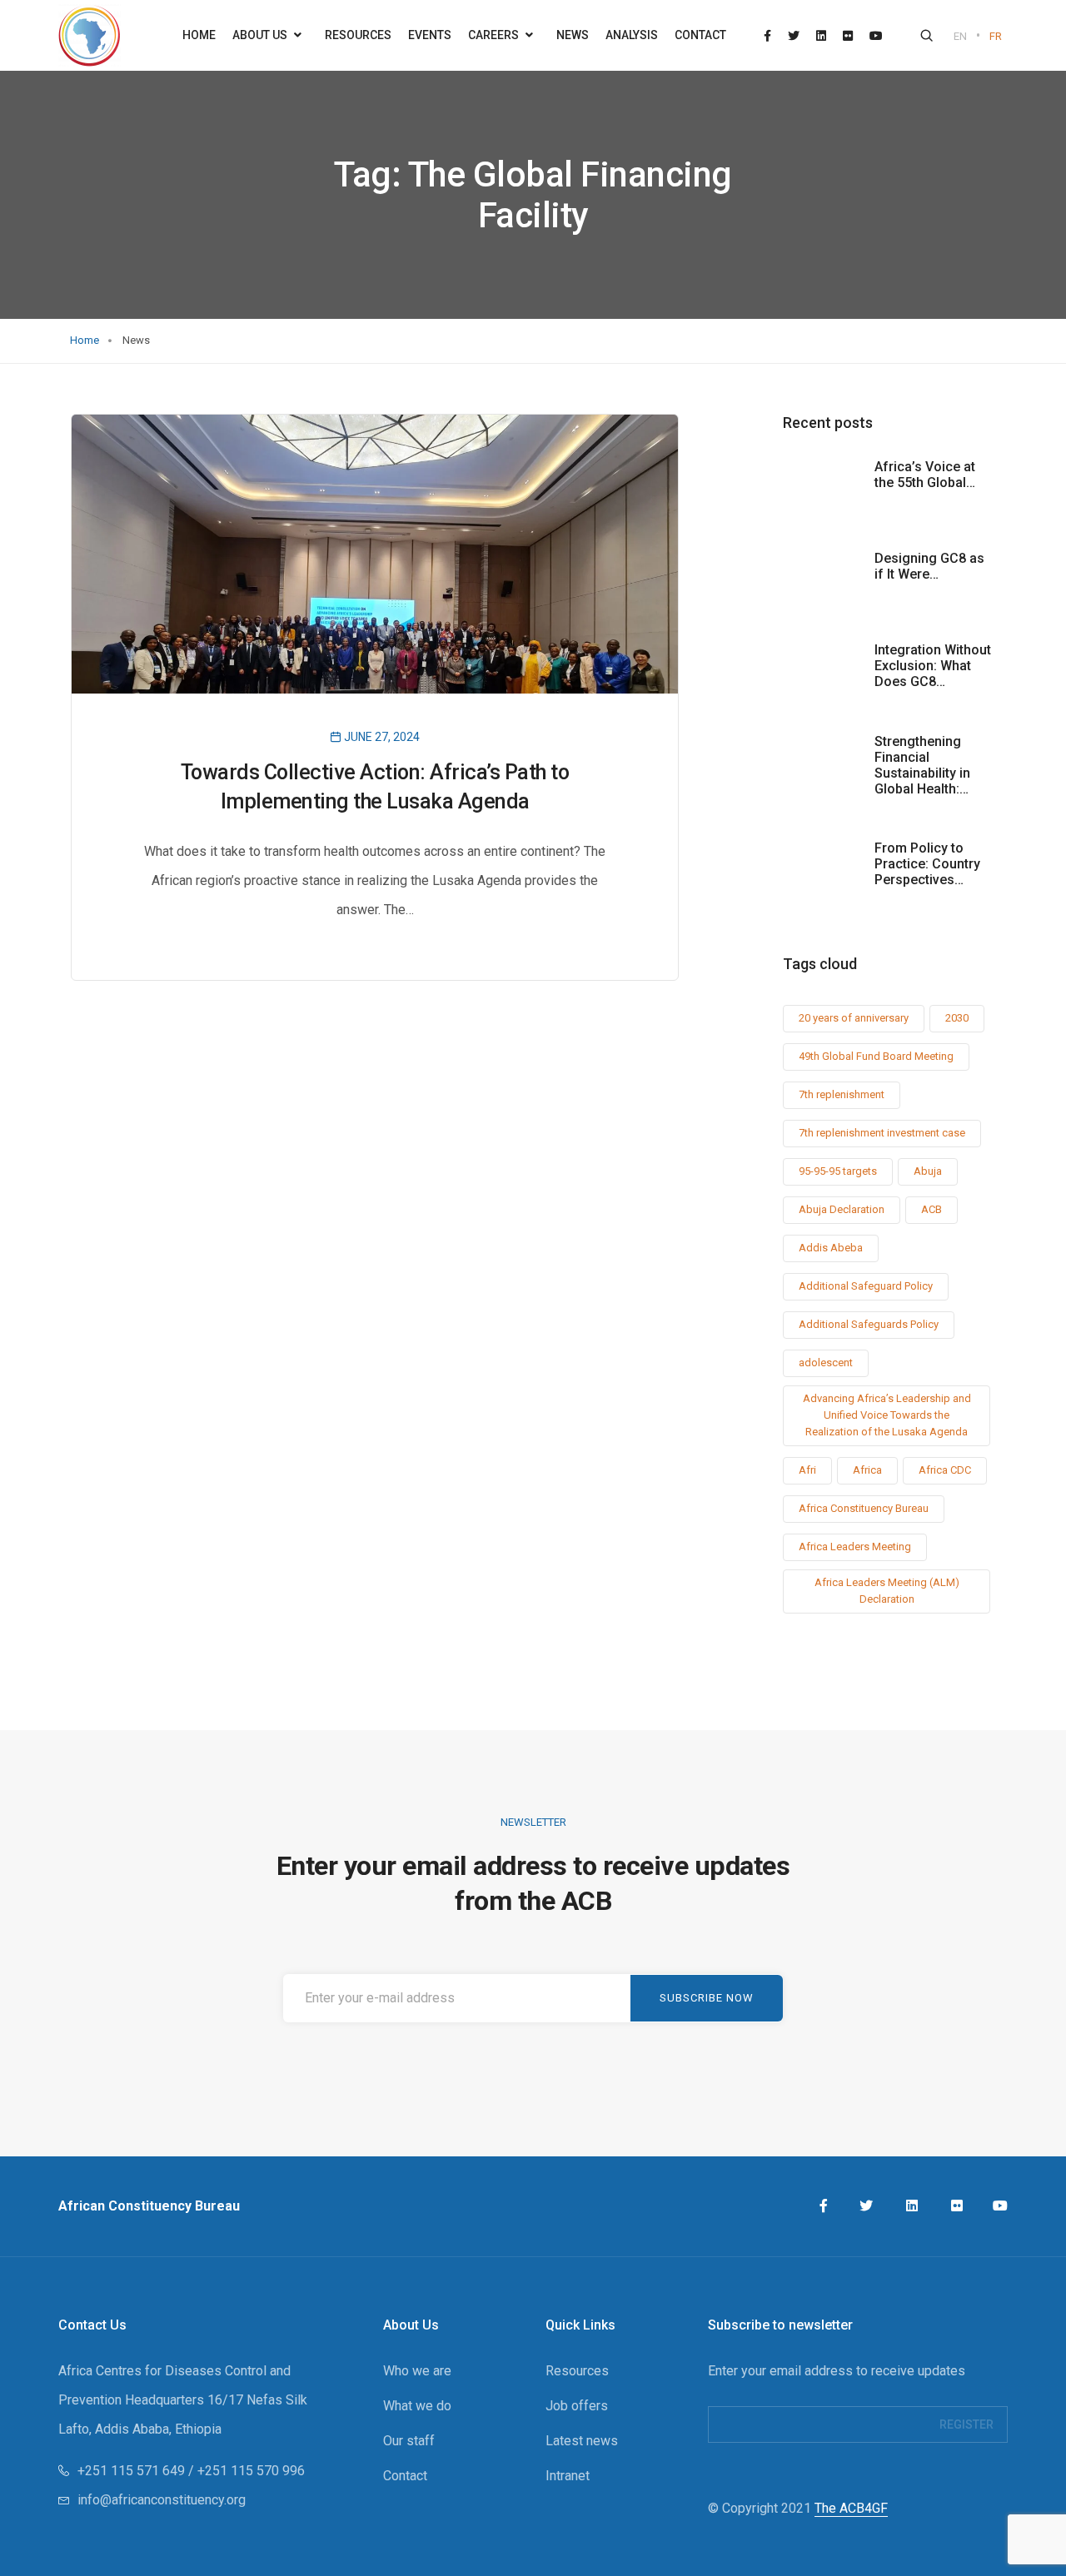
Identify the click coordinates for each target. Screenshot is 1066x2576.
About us (261, 35)
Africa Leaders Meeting (855, 1547)
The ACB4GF (851, 2508)
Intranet (568, 2476)
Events (430, 35)
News (573, 35)
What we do (417, 2406)
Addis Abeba (831, 1248)
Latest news (582, 2441)
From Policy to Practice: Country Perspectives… (927, 864)
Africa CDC (945, 1470)
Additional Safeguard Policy (866, 1286)
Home (199, 35)
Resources (358, 35)
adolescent (826, 1363)
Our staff (409, 2441)
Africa (867, 1470)
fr (996, 36)
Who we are (417, 2371)
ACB (932, 1209)
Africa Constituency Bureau (864, 1508)
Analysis (632, 35)
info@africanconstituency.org (162, 2500)
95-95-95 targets (838, 1171)
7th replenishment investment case (882, 1133)
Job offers (577, 2406)
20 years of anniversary (854, 1018)
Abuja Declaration (842, 1209)
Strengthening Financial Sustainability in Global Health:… (922, 765)
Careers (495, 35)
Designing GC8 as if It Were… (929, 566)
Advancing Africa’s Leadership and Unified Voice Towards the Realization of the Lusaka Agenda (887, 1415)
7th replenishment (842, 1094)
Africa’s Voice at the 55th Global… (925, 475)
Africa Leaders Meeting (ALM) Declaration (887, 1591)
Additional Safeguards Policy (869, 1324)
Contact (700, 35)
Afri (807, 1470)
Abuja (928, 1171)
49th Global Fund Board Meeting (876, 1056)
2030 (957, 1018)
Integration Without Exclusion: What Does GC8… (933, 666)
